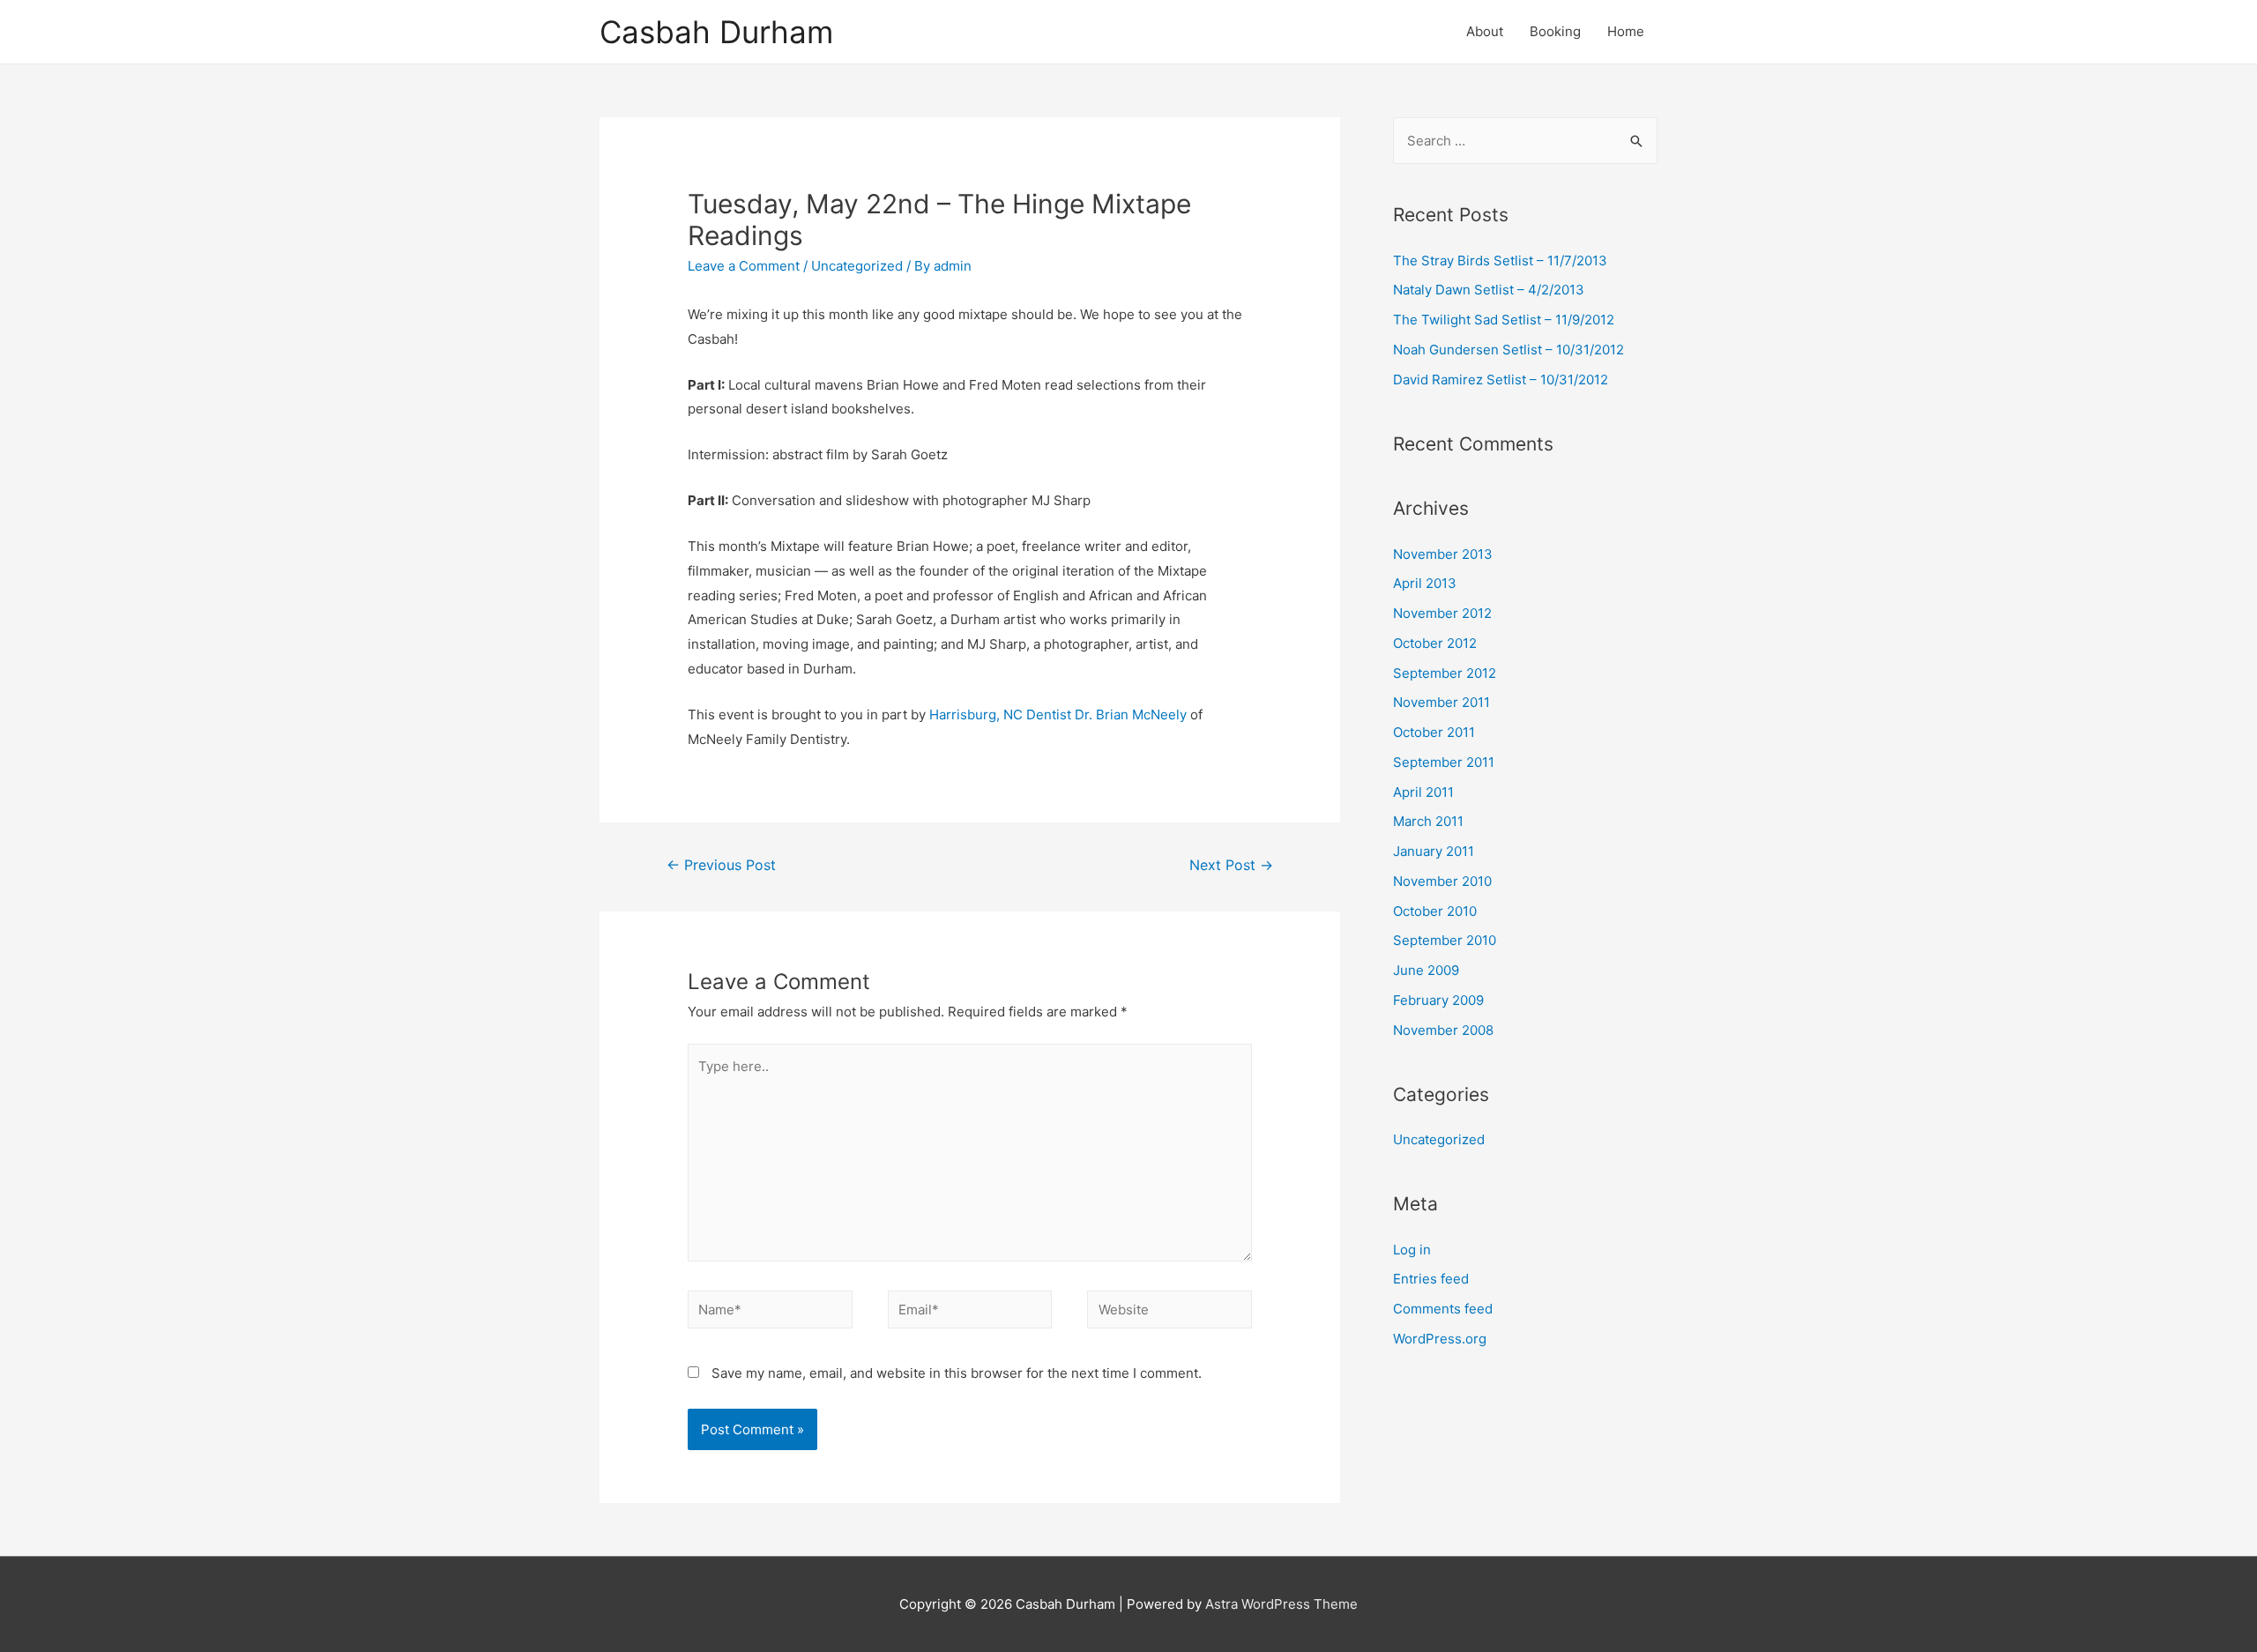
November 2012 (1442, 613)
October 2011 (1434, 732)
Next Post (1231, 865)
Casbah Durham (716, 32)
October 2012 (1435, 643)
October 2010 (1435, 911)
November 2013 (1443, 554)
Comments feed (1443, 1309)
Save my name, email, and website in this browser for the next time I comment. (957, 1373)
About (1485, 31)
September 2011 (1444, 762)
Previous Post (721, 865)
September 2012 (1445, 673)
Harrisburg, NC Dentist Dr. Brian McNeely (1058, 714)
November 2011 (1441, 702)
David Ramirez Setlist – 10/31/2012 (1501, 380)
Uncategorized (857, 266)
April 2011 (1423, 792)
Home (1626, 31)
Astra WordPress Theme (1281, 1604)
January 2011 (1434, 851)
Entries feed (1431, 1279)
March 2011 (1428, 821)
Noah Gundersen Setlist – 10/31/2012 (1508, 350)
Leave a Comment (744, 266)
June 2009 (1426, 970)
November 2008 (1443, 1030)
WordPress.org (1440, 1339)
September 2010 (1445, 940)
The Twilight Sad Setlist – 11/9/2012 (1504, 320)
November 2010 (1442, 881)
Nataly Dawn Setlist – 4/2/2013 (1489, 290)
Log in (1412, 1250)
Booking (1555, 31)
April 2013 (1425, 583)
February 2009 (1438, 1000)
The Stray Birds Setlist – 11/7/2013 (1500, 260)
